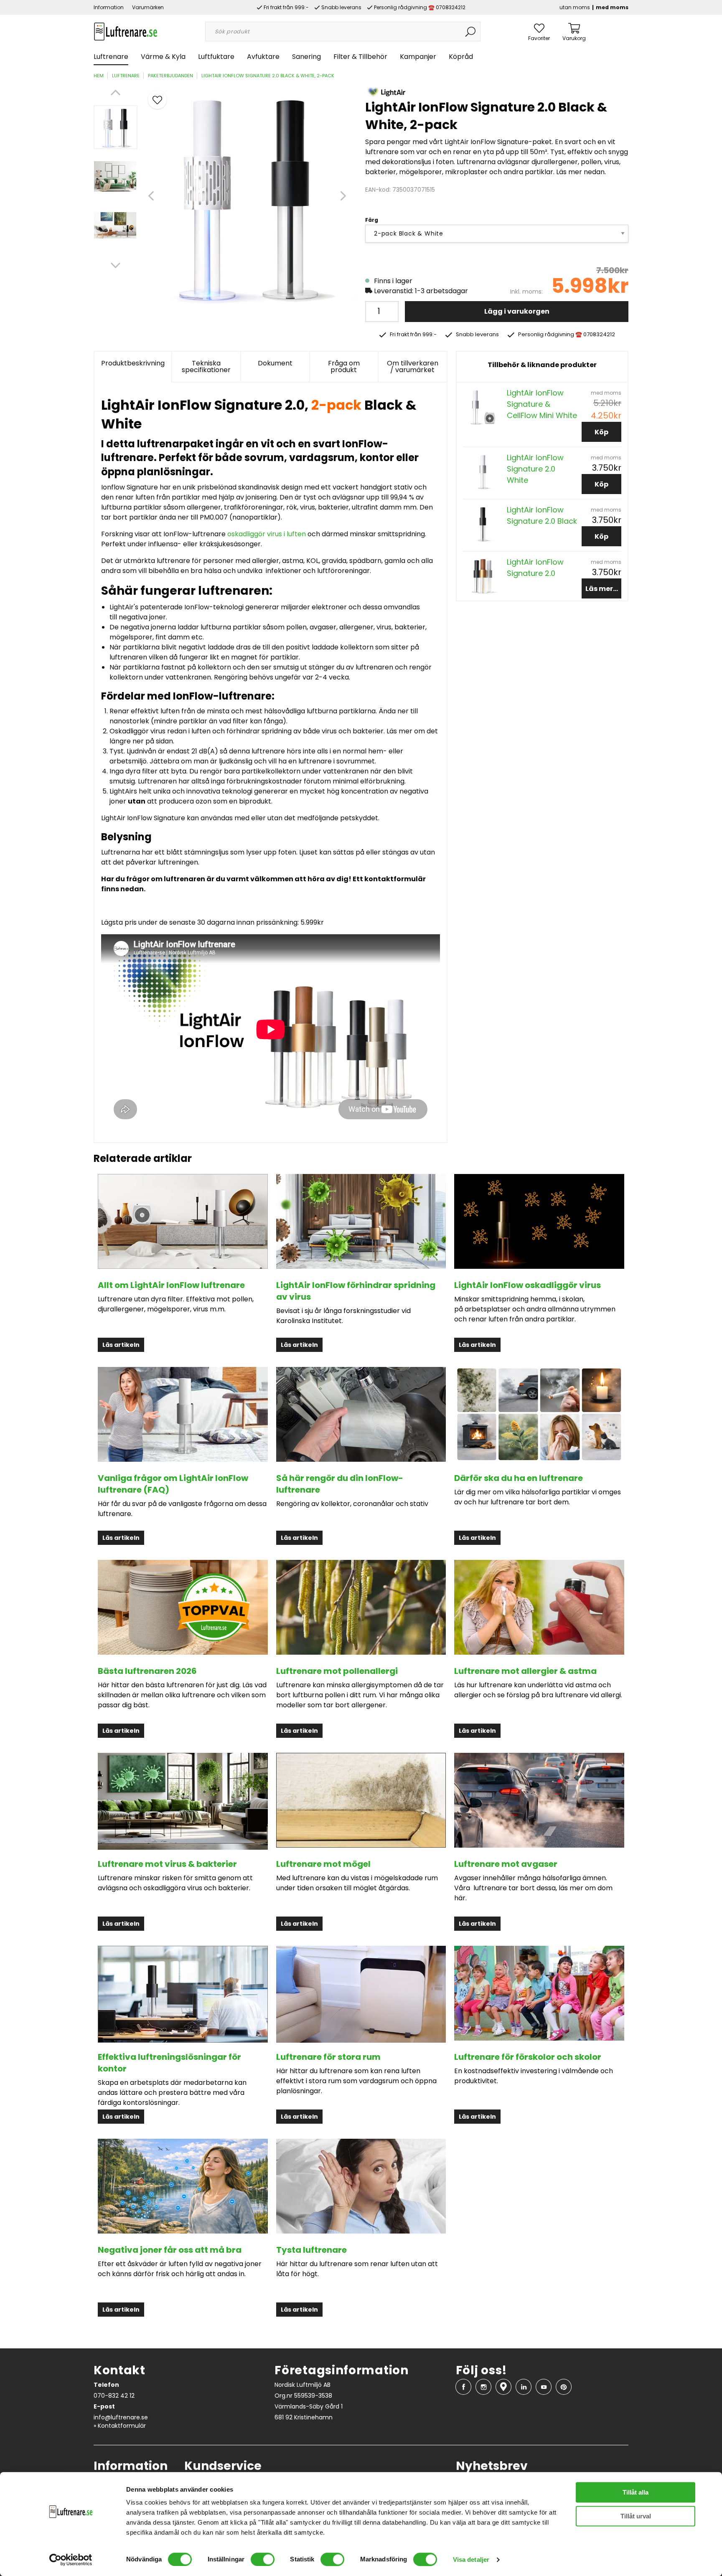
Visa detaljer (471, 2560)
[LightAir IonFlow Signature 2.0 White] (483, 471)
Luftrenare (111, 57)
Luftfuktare (216, 57)
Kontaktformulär (122, 2426)
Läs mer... (602, 589)
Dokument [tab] (275, 363)
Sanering (306, 57)
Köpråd (461, 57)
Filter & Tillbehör (360, 57)
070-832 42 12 (114, 2396)
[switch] (263, 2559)
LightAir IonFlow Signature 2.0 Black (542, 515)
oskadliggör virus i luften (267, 534)
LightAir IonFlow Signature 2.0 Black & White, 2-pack (268, 76)
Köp (601, 432)
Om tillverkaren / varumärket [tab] (413, 366)
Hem (99, 76)
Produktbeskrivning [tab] (133, 363)
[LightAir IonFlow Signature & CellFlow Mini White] (483, 407)
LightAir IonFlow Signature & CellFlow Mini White (542, 404)
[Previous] (116, 93)
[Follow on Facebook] (463, 2387)
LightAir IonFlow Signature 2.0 (535, 568)
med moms (612, 7)
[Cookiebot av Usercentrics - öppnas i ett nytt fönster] (71, 2560)
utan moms (575, 7)
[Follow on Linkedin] (524, 2387)
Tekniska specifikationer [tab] (206, 366)
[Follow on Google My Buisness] (503, 2387)
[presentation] (116, 127)
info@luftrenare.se (121, 2417)
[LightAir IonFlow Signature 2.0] (483, 576)
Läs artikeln (121, 1345)
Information (109, 7)
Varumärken (148, 7)
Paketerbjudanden (170, 76)
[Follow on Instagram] (483, 2387)
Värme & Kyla (163, 57)
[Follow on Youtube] (544, 2387)
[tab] (116, 127)
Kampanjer (418, 57)
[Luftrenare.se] (126, 31)
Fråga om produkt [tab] (344, 366)
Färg (372, 220)
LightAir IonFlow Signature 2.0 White (535, 469)
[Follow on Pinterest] (564, 2387)
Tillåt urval (636, 2516)
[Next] (116, 265)
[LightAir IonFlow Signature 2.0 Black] (483, 524)
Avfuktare (263, 57)
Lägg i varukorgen (517, 311)
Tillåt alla (636, 2492)
